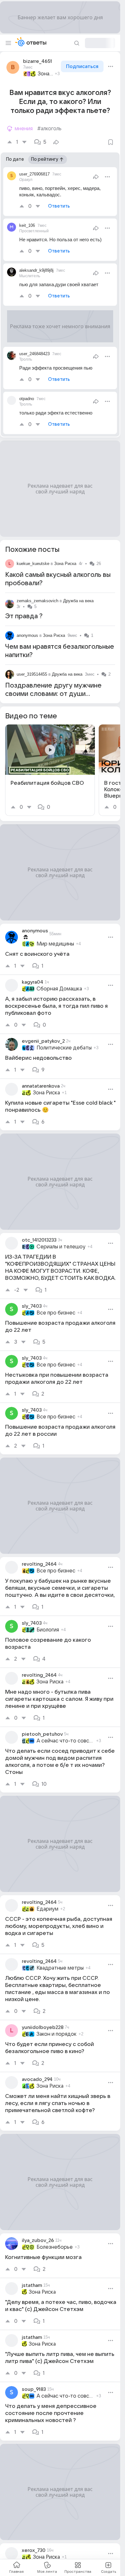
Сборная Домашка (59, 989)
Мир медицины (55, 944)
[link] (50, 770)
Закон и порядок (57, 2034)
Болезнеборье (55, 2247)
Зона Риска (45, 74)
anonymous (27, 635)
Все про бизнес (56, 1313)
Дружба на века (78, 601)
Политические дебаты (64, 1048)
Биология (48, 1630)
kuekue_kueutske (33, 564)
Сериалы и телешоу (61, 1247)
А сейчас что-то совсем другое (65, 1741)
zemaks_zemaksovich (37, 601)
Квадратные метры (60, 1968)
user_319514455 (32, 674)
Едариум (47, 1909)
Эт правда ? (24, 616)
